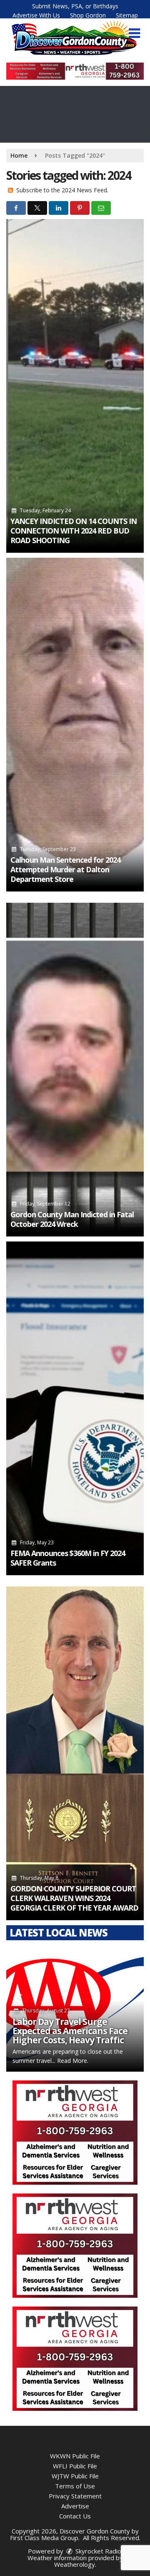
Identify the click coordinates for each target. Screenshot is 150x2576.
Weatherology (75, 2564)
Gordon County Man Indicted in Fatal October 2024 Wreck (72, 1219)
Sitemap (127, 15)
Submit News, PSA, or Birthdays (75, 6)
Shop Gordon (88, 15)
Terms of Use (75, 2486)
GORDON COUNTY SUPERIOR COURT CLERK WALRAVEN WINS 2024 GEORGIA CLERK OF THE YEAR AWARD (74, 1898)
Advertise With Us (36, 15)
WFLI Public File (75, 2466)
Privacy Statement (75, 2496)
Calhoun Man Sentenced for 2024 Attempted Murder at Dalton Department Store (65, 869)
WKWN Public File (75, 2456)
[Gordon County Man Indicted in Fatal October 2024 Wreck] (75, 1070)
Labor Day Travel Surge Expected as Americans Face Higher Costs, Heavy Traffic (70, 2031)
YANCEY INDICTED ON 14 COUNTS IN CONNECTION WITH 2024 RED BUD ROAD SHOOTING (74, 531)
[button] (134, 33)
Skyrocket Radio (97, 2551)
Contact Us (75, 2516)
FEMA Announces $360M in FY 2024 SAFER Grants (68, 1558)
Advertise (75, 2506)
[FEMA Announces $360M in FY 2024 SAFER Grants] (75, 1408)
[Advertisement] (75, 71)
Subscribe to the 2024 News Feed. (62, 190)
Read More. (73, 2061)
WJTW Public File (75, 2476)
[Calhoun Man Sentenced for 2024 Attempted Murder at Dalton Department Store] (75, 725)
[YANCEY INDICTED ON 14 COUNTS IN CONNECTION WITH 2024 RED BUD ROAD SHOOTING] (75, 386)
